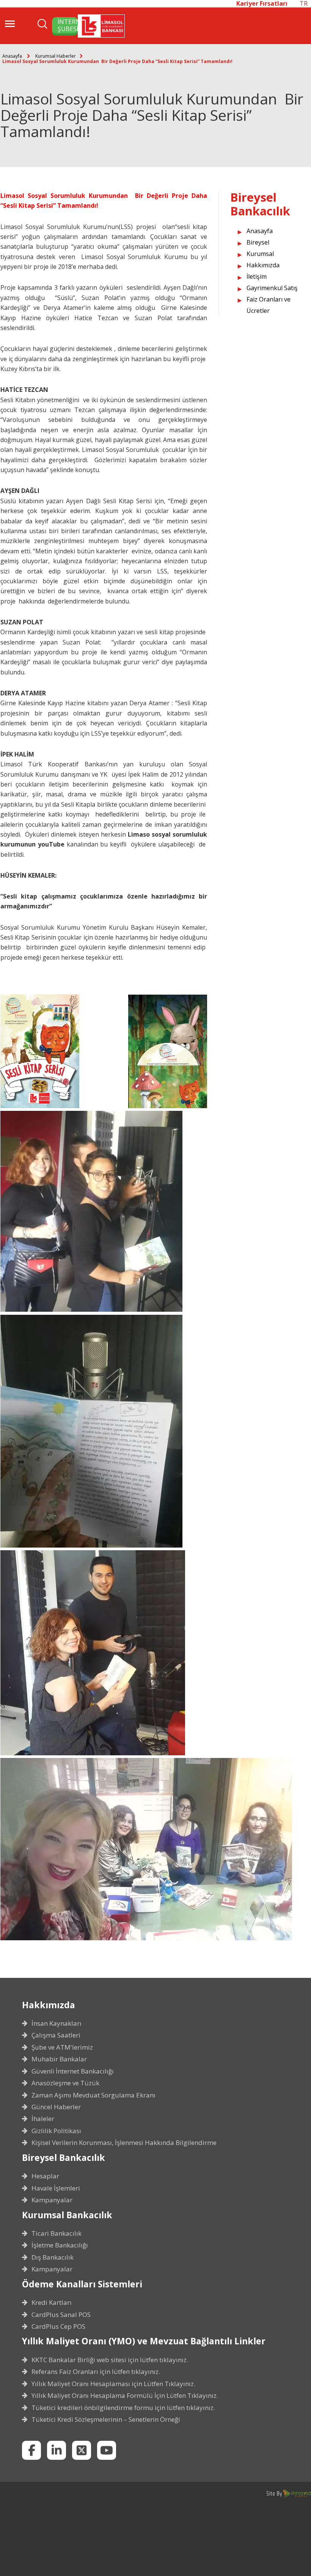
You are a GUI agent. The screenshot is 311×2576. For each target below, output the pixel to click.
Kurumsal (260, 254)
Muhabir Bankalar (59, 2059)
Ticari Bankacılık (57, 2233)
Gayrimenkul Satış (272, 288)
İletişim (257, 276)
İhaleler (43, 2119)
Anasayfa (12, 56)
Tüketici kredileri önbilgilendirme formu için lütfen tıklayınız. (123, 2408)
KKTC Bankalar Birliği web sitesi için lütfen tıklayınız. (110, 2360)
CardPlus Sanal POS (61, 2315)
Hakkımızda (263, 265)
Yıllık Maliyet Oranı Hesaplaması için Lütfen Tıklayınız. (113, 2384)
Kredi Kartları (52, 2303)
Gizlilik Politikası (56, 2131)
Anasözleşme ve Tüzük (65, 2083)
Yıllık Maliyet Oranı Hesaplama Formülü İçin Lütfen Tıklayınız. (125, 2396)
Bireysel (258, 242)
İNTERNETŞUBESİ (68, 25)
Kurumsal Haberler (56, 56)
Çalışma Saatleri (56, 2035)
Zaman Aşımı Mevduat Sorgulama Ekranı (93, 2095)
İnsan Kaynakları (57, 2023)
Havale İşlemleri (56, 2188)
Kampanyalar (52, 2200)
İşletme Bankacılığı (60, 2245)
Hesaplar (45, 2176)
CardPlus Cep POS (58, 2326)
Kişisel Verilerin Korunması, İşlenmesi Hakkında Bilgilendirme (124, 2143)
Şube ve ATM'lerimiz (62, 2047)
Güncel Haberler (56, 2107)
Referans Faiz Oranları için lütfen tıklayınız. (96, 2372)
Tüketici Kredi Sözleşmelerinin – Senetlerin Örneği (106, 2420)
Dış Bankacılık (53, 2257)
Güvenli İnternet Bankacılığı (73, 2071)
